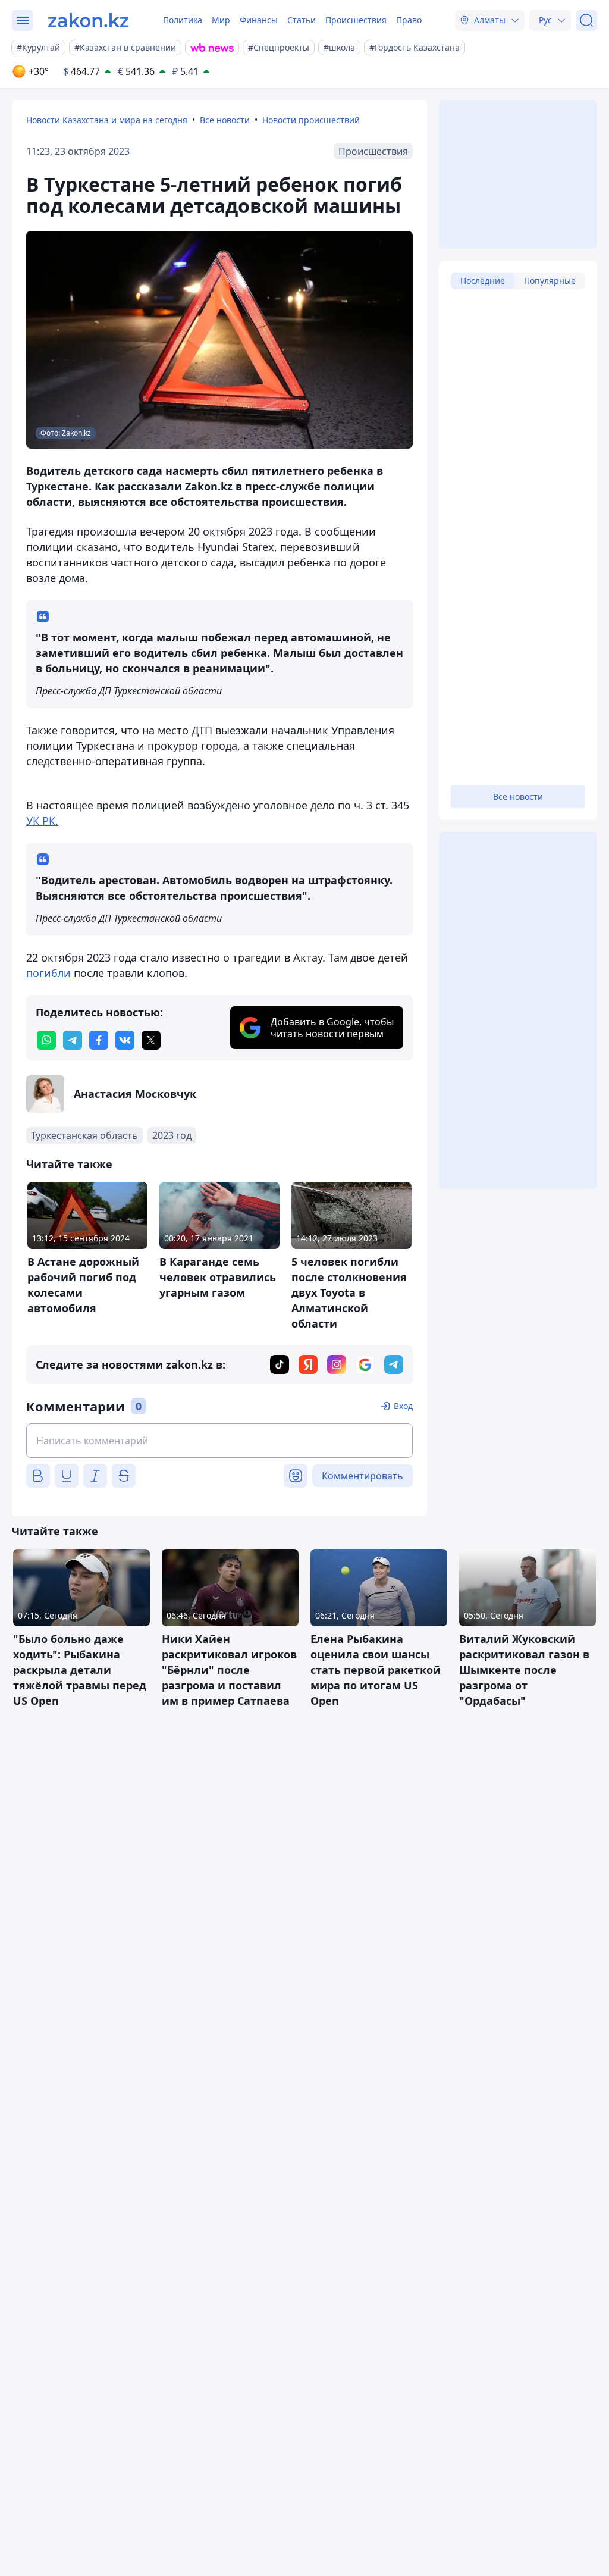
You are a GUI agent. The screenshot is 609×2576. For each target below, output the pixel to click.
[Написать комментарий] (219, 1441)
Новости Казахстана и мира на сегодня (107, 120)
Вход (403, 1406)
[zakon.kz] (88, 20)
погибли (50, 973)
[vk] (125, 1040)
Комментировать (362, 1476)
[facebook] (99, 1040)
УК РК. (42, 821)
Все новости (225, 120)
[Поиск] (586, 20)
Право (409, 20)
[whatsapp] (46, 1040)
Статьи (302, 20)
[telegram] (73, 1040)
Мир (221, 20)
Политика (183, 20)
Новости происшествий (311, 120)
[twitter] (151, 1040)
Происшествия (356, 20)
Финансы (259, 20)
